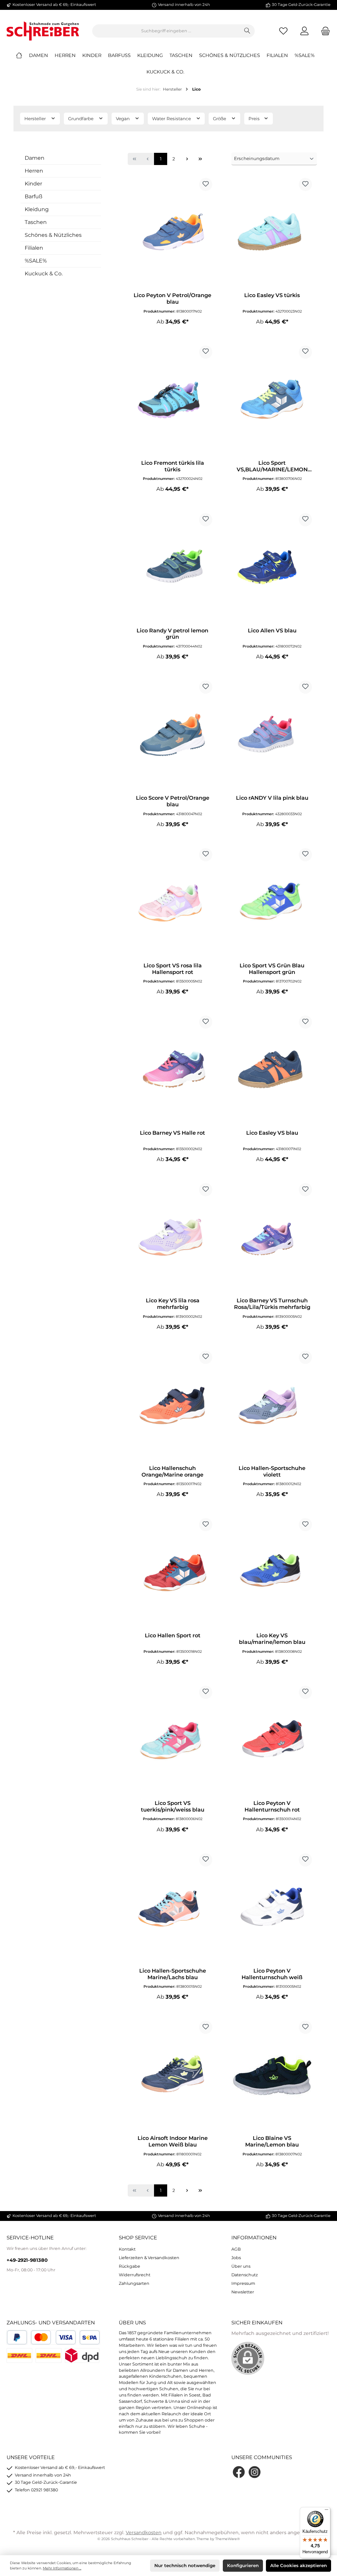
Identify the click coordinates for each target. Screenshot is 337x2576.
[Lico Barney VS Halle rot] (172, 1070)
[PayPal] (17, 2337)
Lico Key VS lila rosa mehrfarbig (173, 1304)
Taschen (36, 222)
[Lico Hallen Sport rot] (172, 1573)
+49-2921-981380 (27, 2260)
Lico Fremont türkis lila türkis (173, 466)
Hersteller (36, 119)
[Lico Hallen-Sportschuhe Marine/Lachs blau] (172, 1908)
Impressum (243, 2283)
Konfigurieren (243, 2565)
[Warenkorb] (324, 31)
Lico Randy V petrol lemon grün (172, 634)
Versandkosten (144, 2533)
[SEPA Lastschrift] (90, 2337)
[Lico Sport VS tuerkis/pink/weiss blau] (172, 1740)
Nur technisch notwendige (185, 2565)
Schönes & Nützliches (53, 235)
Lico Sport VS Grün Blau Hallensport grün (272, 969)
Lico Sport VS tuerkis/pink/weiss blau (173, 1806)
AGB (236, 2249)
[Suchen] (247, 31)
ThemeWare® (228, 2539)
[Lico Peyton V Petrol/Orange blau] (172, 233)
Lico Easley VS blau (272, 1133)
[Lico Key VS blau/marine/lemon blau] (272, 1573)
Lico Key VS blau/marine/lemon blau (272, 1639)
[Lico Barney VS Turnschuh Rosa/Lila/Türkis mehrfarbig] (272, 1238)
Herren (34, 171)
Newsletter (243, 2292)
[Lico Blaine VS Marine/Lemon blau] (272, 2075)
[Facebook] (239, 2472)
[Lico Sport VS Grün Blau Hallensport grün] (272, 903)
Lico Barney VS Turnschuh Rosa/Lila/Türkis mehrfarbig (272, 1304)
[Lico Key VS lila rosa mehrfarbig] (172, 1238)
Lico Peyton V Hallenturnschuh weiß (272, 1974)
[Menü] (326, 2511)
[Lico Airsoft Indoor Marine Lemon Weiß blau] (172, 2075)
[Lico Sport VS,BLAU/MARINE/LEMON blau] (272, 400)
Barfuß (34, 196)
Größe (220, 119)
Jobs (236, 2258)
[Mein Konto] (304, 31)
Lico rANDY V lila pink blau (272, 798)
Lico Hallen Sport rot (173, 1635)
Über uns (241, 2266)
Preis (255, 119)
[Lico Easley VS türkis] (272, 233)
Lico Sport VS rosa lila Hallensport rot (173, 969)
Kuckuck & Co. (44, 274)
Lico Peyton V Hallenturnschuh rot (272, 1806)
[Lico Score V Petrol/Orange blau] (172, 735)
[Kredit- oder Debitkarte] (53, 2337)
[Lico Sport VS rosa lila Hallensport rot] (172, 903)
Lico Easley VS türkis (272, 295)
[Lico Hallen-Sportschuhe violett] (272, 1405)
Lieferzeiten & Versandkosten (149, 2258)
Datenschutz (245, 2275)
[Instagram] (255, 2472)
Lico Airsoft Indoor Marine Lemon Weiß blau (173, 2141)
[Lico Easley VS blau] (272, 1070)
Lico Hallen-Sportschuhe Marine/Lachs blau (173, 1974)
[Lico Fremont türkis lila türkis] (172, 400)
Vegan (123, 119)
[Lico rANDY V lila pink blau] (272, 735)
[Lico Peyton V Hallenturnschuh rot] (272, 1740)
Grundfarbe (81, 119)
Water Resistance (172, 119)
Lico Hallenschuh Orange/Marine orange (172, 1471)
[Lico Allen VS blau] (272, 568)
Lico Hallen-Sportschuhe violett (272, 1471)
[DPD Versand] (82, 2355)
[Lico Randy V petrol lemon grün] (172, 568)
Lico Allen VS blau (272, 631)
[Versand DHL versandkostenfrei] (48, 2355)
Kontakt (127, 2249)
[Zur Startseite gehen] (43, 31)
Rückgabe (130, 2266)
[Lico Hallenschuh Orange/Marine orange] (172, 1405)
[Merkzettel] (283, 31)
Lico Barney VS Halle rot (172, 1133)
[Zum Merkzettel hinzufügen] (206, 184)
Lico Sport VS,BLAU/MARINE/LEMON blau (272, 466)
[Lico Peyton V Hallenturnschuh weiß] (272, 1908)
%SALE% (36, 261)
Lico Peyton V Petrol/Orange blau (172, 299)
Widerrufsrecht (135, 2275)
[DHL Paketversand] (19, 2355)
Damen (35, 158)
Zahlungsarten (134, 2283)
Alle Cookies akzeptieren (298, 2565)
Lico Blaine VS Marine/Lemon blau (272, 2141)
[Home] (22, 55)
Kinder (33, 184)
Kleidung (37, 209)
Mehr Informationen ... (62, 2568)
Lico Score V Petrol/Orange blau (173, 801)
